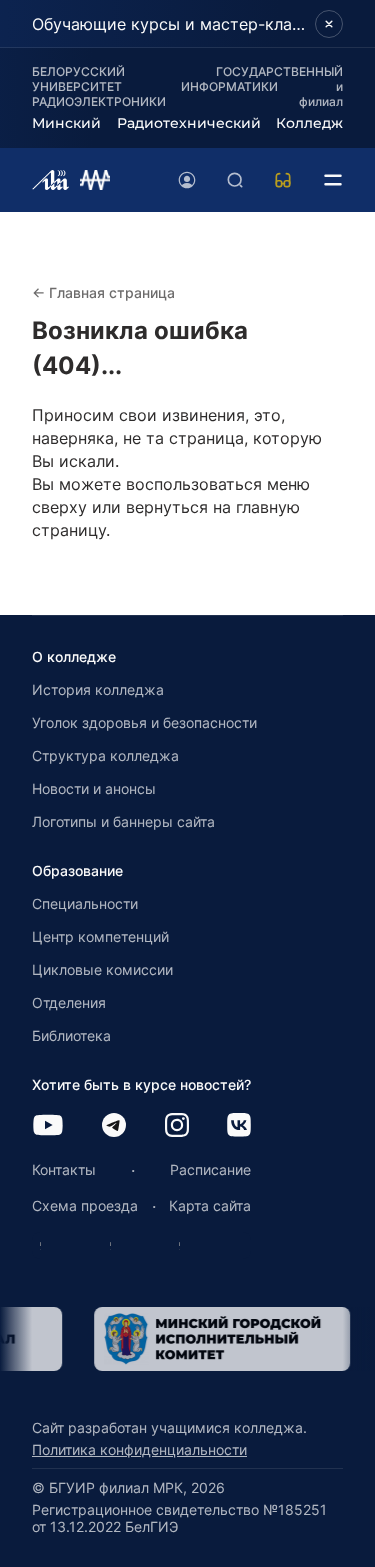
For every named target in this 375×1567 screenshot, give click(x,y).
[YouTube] (48, 1126)
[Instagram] (177, 1126)
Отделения (69, 1002)
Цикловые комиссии (102, 969)
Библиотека (71, 1035)
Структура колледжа (105, 755)
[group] (219, 1339)
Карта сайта (210, 1205)
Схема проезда (85, 1205)
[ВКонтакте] (239, 1126)
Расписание (210, 1169)
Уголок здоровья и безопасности (144, 722)
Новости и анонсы (94, 788)
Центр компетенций (100, 936)
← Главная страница (103, 292)
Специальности (85, 903)
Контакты (64, 1169)
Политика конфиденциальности (139, 1449)
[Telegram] (114, 1126)
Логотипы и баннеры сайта (123, 821)
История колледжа (98, 689)
